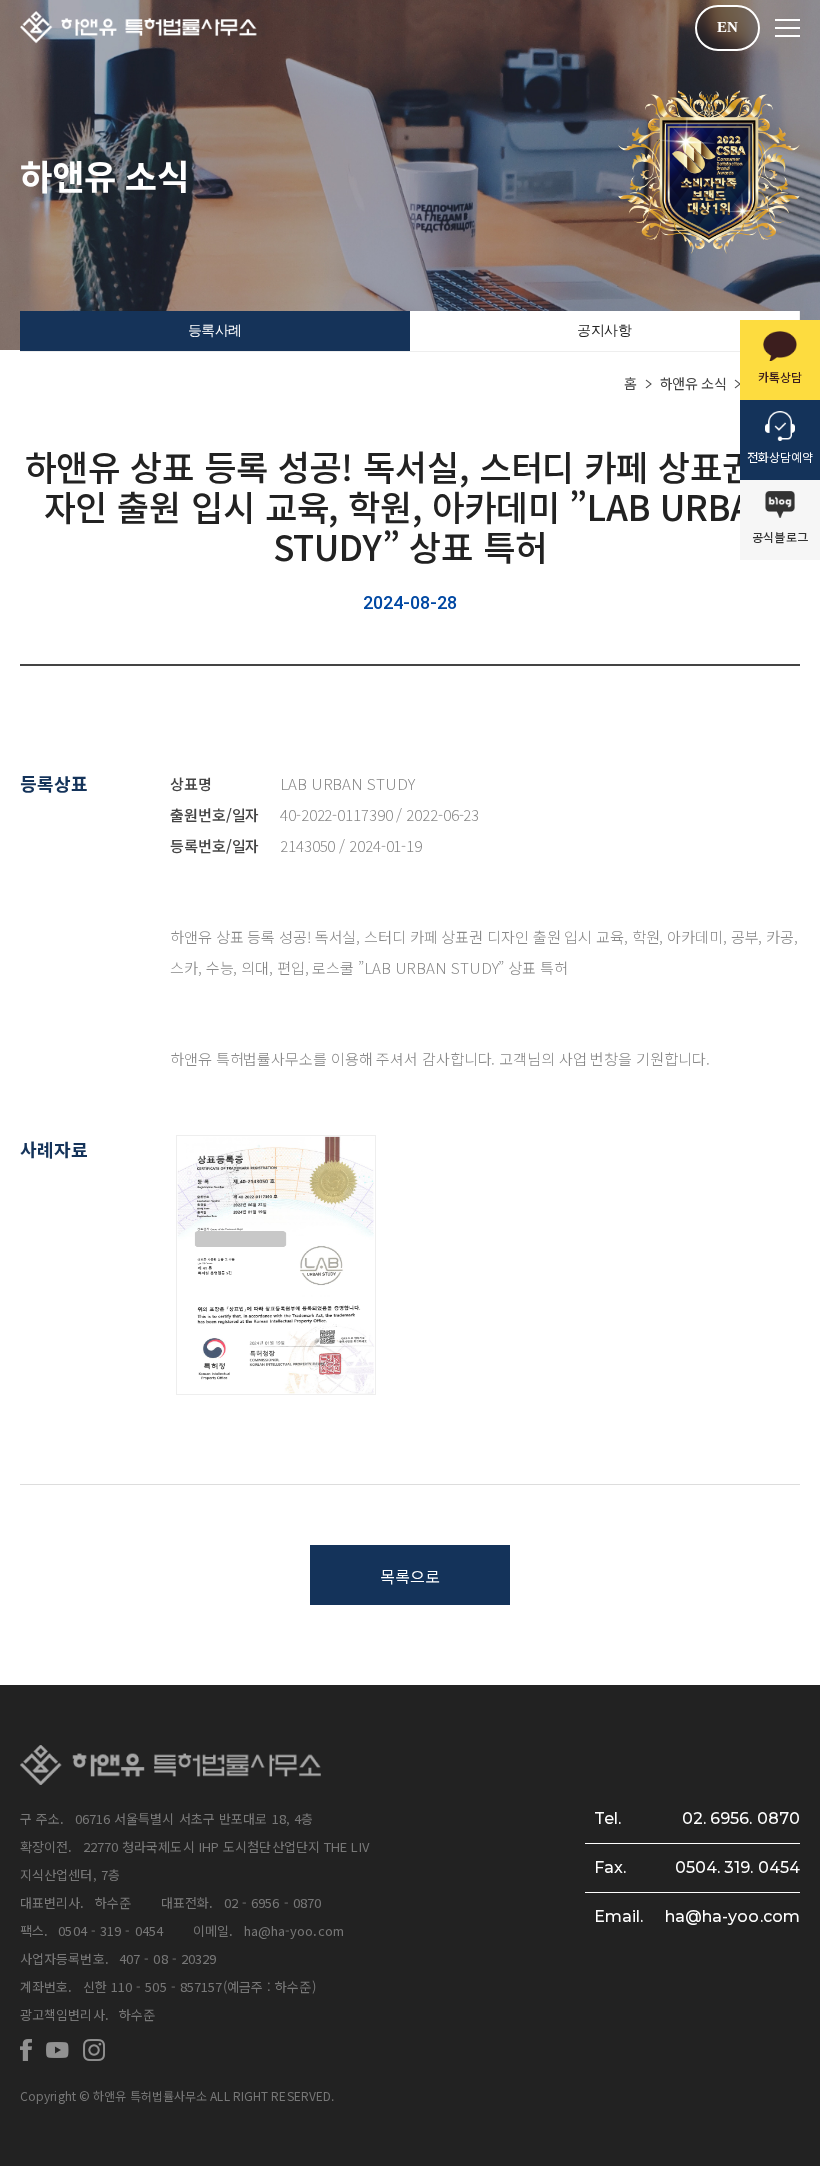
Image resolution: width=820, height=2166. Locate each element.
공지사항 (604, 330)
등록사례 (215, 330)
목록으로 (409, 1576)
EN (727, 27)
